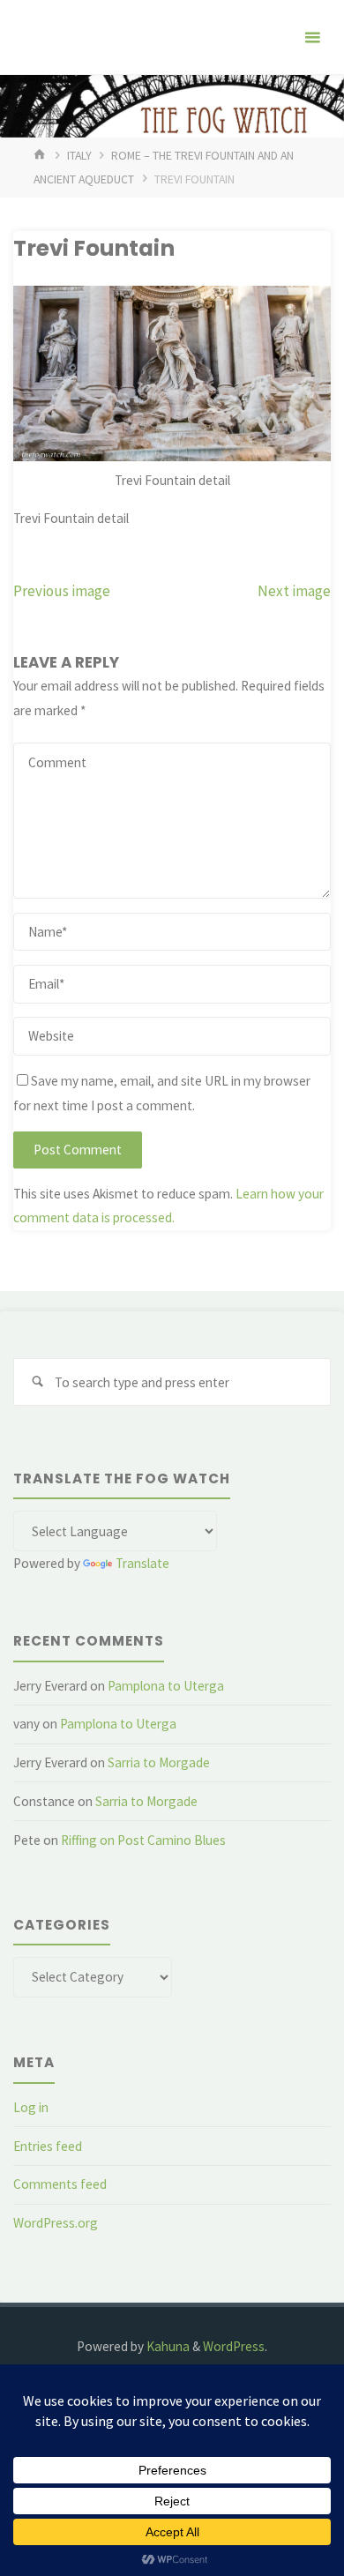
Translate (142, 1563)
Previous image (62, 591)
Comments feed (60, 2184)
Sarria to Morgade (159, 1762)
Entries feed (48, 2146)
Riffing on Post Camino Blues (143, 1840)
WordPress (234, 2346)
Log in (31, 2107)
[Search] (37, 1382)
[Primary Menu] (312, 37)
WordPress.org (56, 2223)
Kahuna (167, 2346)
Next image (294, 591)
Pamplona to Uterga (166, 1686)
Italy (79, 155)
